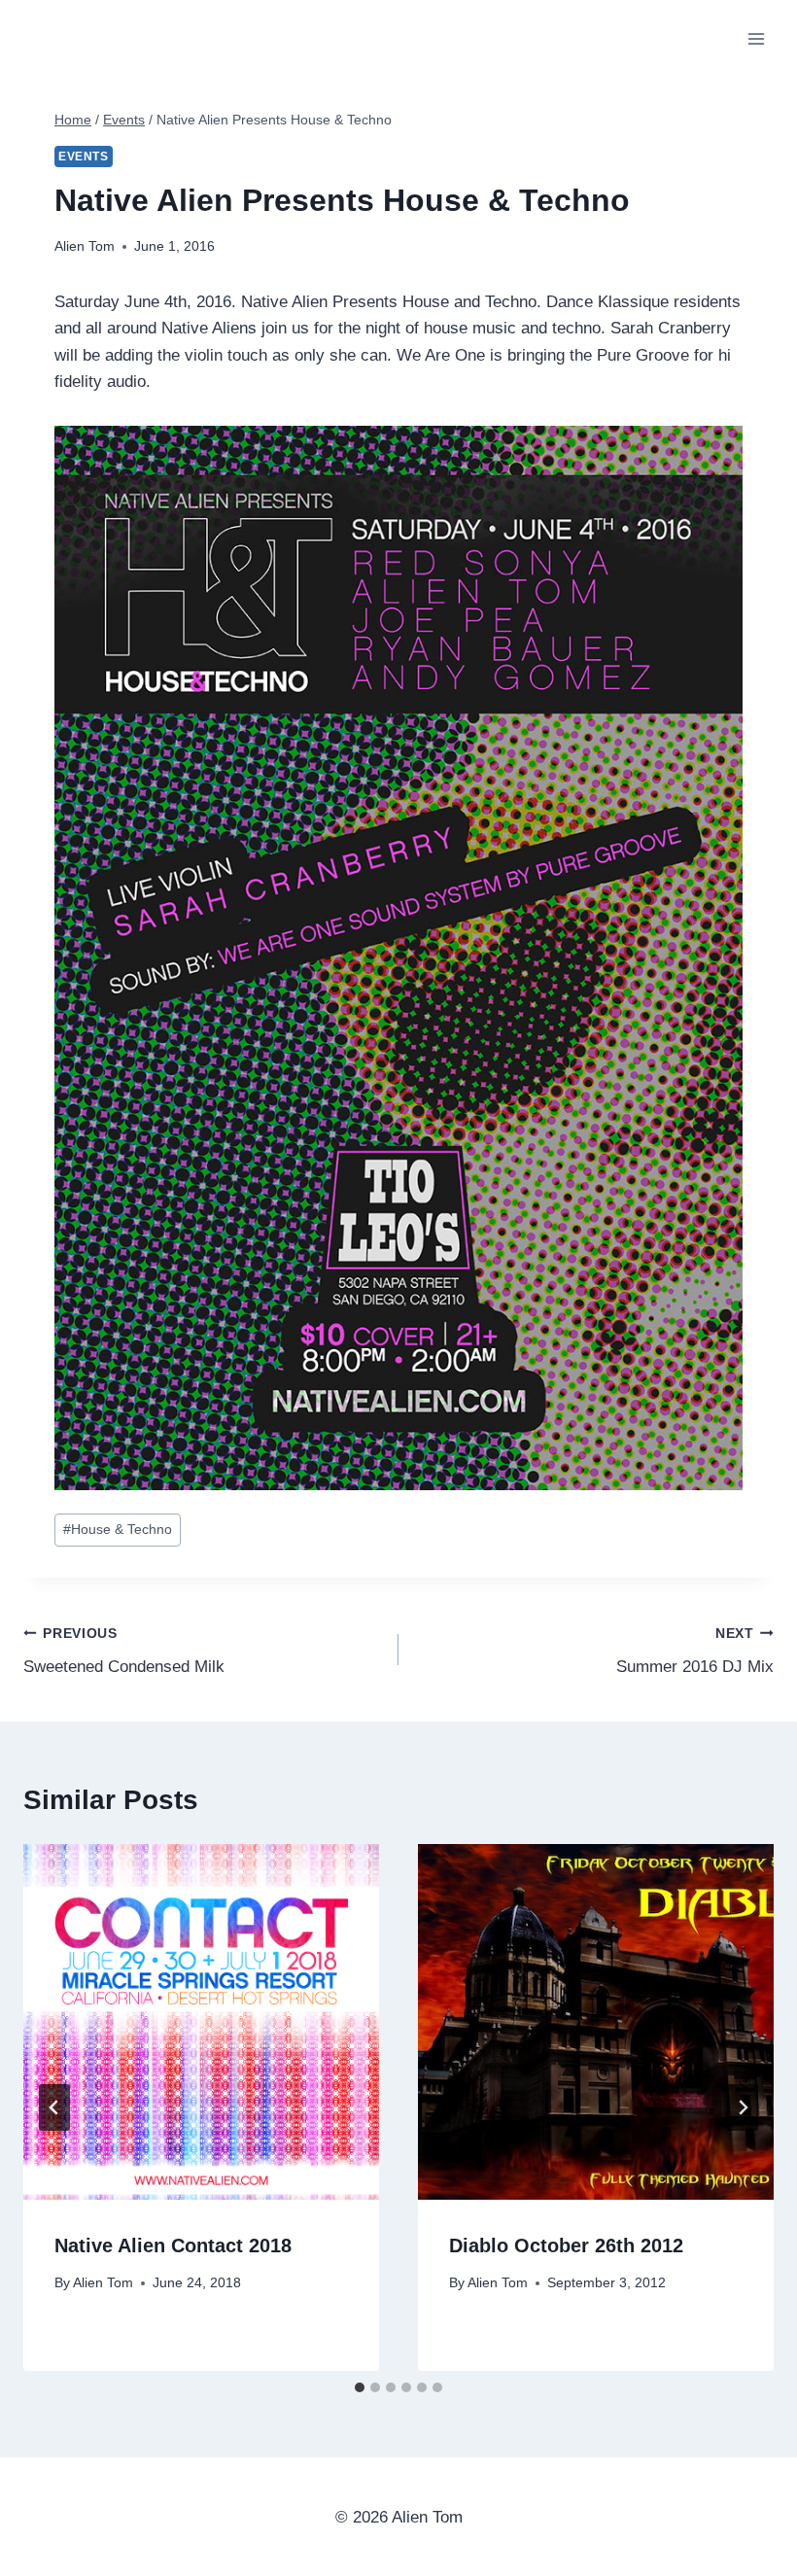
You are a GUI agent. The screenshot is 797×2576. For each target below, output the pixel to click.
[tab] (360, 2387)
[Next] (743, 2107)
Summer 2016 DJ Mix (695, 1652)
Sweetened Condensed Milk (124, 1652)
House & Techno (118, 1530)
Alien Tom (85, 246)
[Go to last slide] (54, 2107)
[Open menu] (756, 38)
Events (84, 157)
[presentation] (201, 2022)
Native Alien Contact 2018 (173, 2245)
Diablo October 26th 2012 (566, 2245)
